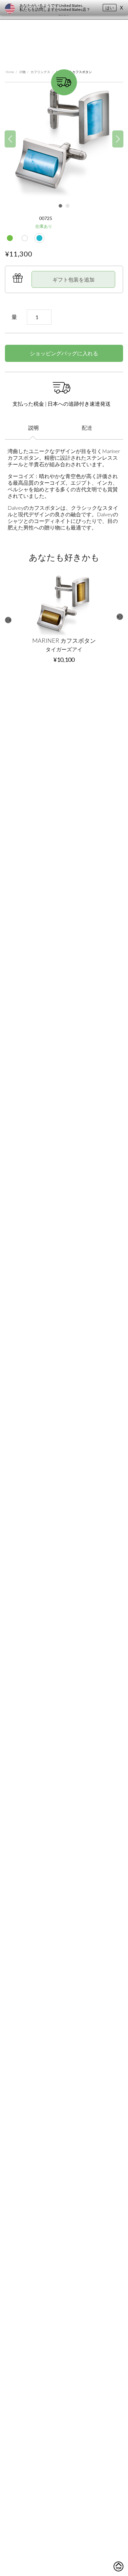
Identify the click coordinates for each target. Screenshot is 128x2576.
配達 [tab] (87, 428)
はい (110, 8)
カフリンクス (40, 72)
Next (120, 617)
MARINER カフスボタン (64, 640)
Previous (8, 620)
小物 (22, 72)
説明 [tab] (33, 428)
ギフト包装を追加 (74, 279)
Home (10, 72)
